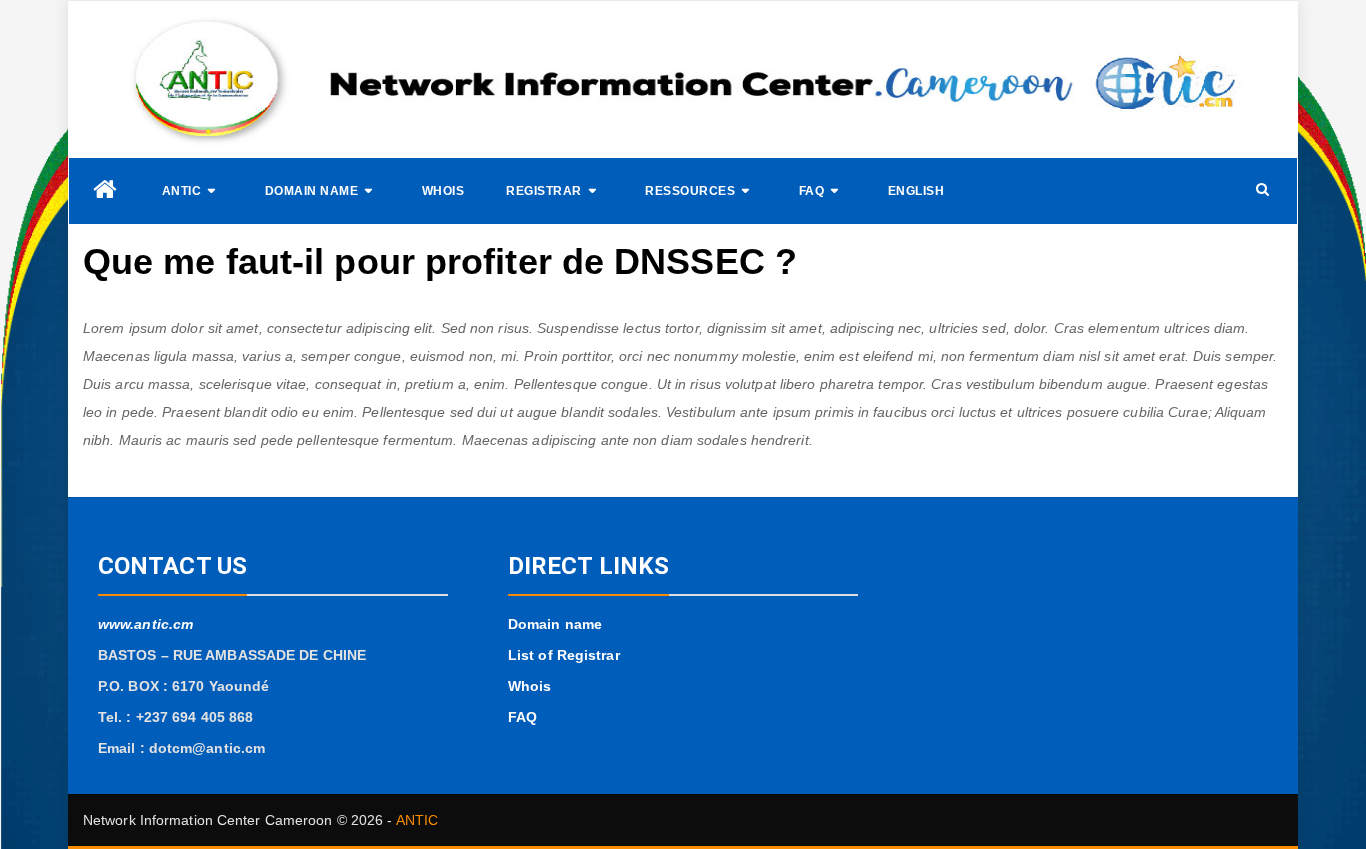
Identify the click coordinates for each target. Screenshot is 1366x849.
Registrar (544, 191)
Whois (443, 191)
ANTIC (182, 191)
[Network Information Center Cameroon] (105, 189)
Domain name (312, 191)
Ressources (690, 191)
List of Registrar (564, 655)
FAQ (812, 191)
